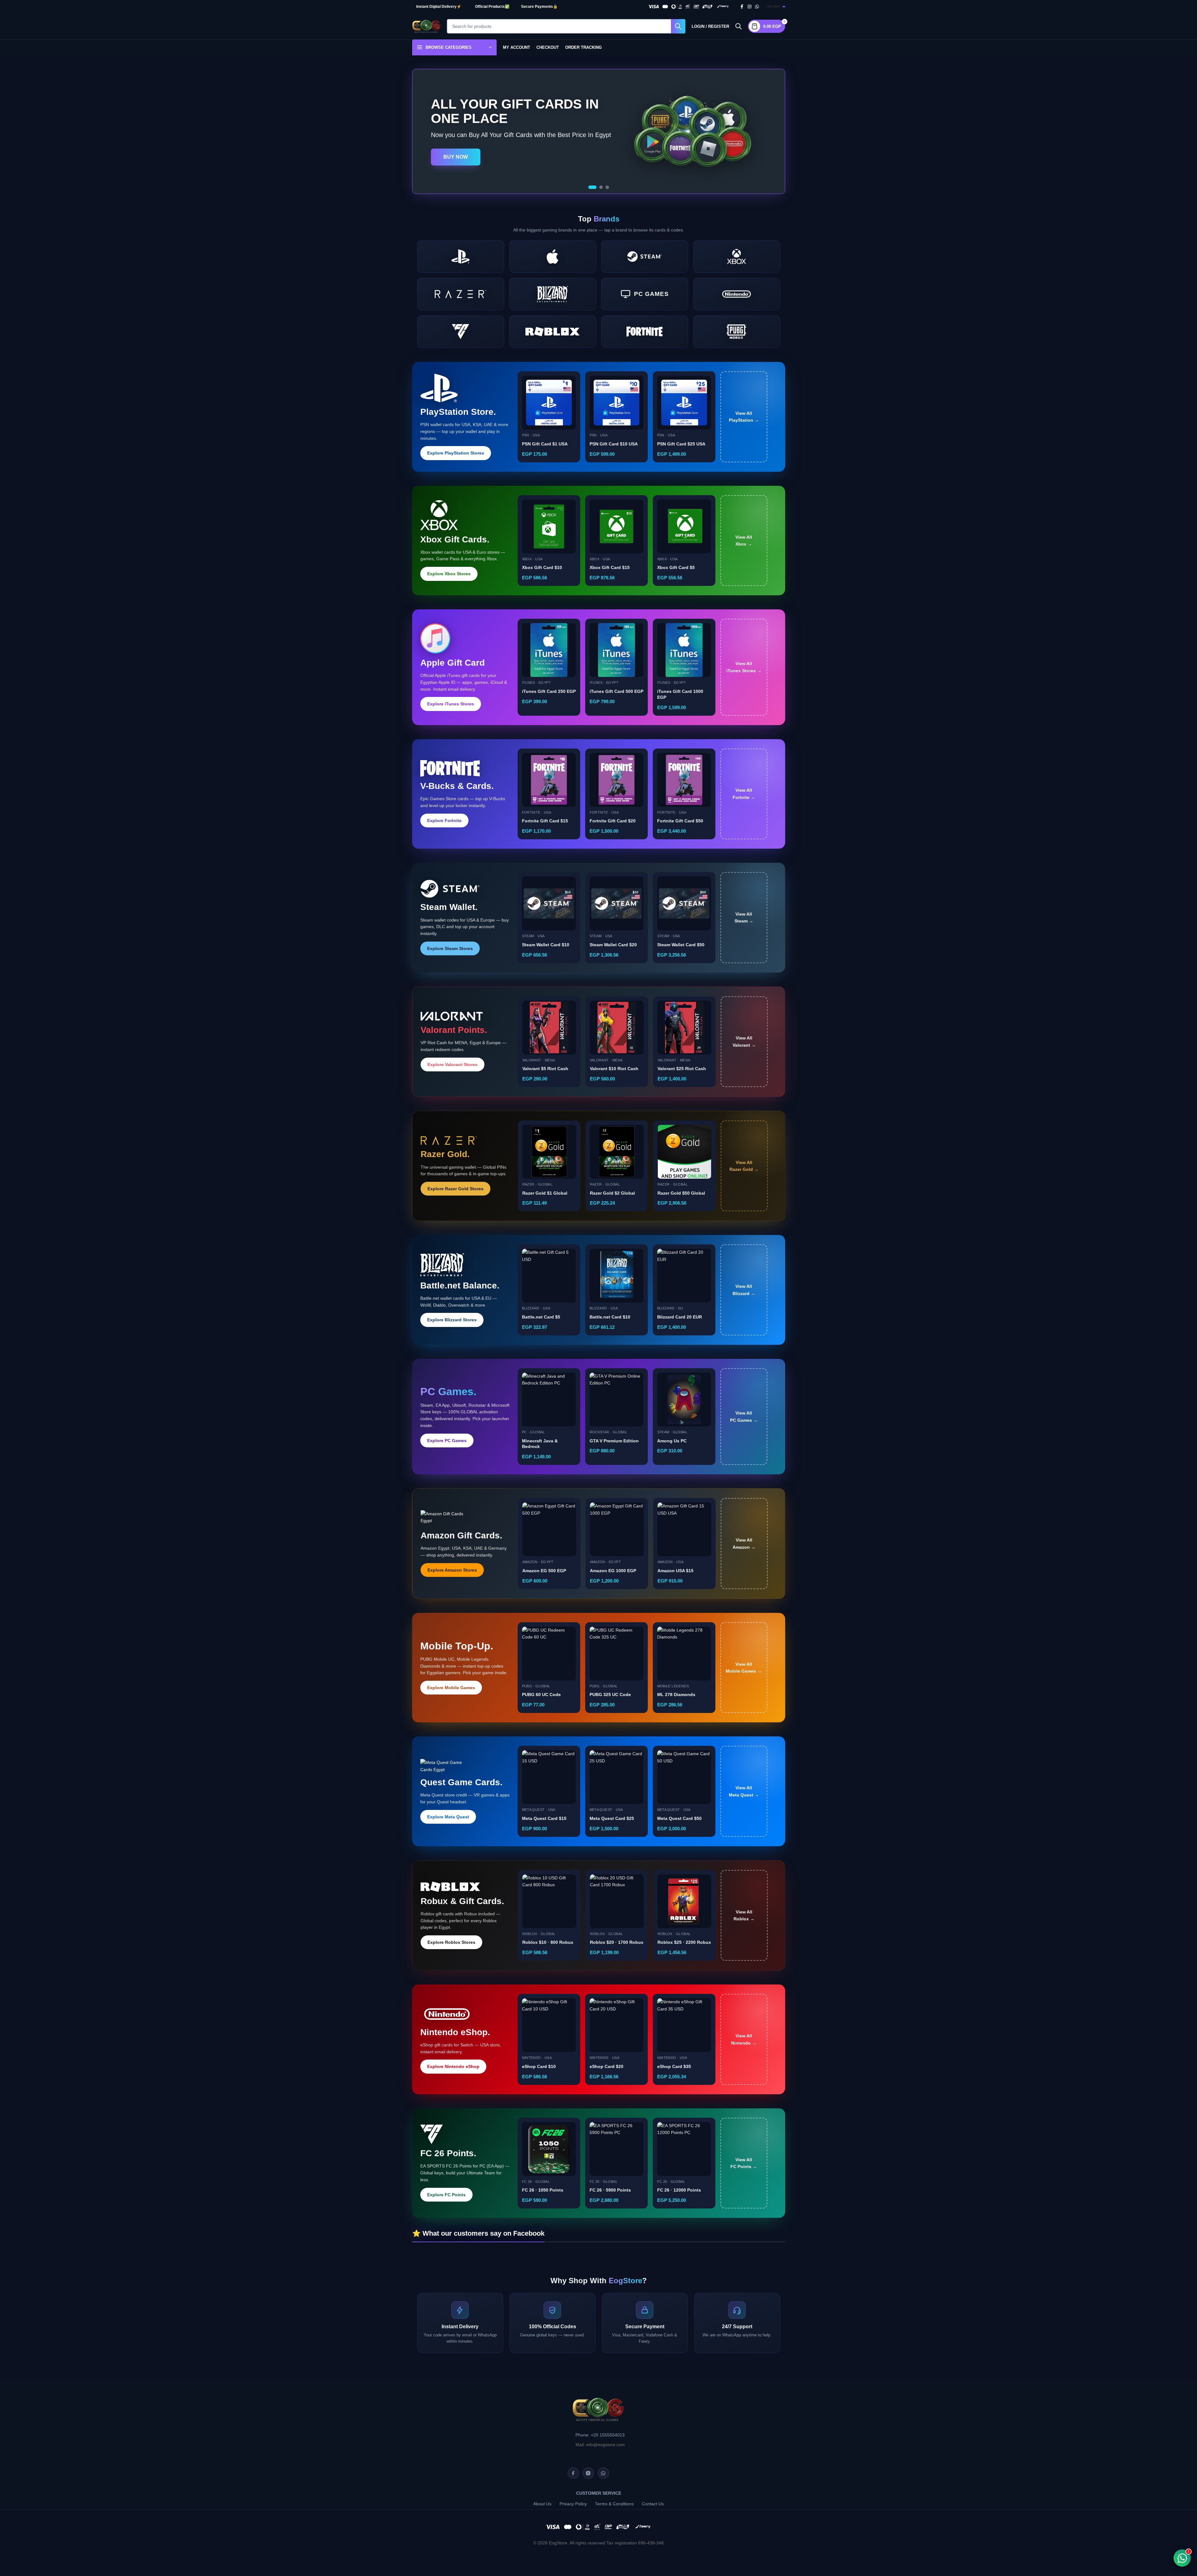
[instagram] (588, 2473)
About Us (542, 2504)
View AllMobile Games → (744, 1668)
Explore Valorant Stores (453, 1064)
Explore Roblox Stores (451, 1942)
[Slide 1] (590, 187)
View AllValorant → (744, 1041)
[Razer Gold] (461, 294)
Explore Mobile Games (451, 1688)
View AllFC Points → (744, 2163)
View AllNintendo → (744, 2039)
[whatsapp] (603, 2473)
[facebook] (573, 2473)
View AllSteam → (744, 917)
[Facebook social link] (742, 7)
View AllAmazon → (744, 1543)
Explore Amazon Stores (452, 1570)
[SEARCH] (678, 26)
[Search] (739, 26)
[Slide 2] (599, 187)
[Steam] (645, 257)
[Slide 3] (607, 187)
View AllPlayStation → (744, 417)
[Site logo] (426, 26)
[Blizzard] (553, 294)
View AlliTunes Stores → (744, 667)
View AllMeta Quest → (744, 1791)
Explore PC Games (447, 1440)
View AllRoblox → (744, 1915)
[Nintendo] (737, 294)
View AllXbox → (744, 541)
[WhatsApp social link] (757, 7)
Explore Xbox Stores (449, 574)
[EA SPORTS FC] (461, 332)
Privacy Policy (573, 2504)
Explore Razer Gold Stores (455, 1189)
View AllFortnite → (744, 794)
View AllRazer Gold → (744, 1166)
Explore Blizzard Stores (452, 1320)
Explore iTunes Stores (451, 704)
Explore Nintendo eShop (453, 2066)
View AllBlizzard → (744, 1290)
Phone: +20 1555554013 (600, 2435)
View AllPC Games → (744, 1416)
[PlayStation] (461, 257)
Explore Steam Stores (450, 948)
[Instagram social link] (749, 7)
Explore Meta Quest (448, 1817)
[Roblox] (553, 332)
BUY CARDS (459, 161)
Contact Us (653, 2504)
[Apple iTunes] (553, 257)
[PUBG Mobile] (737, 332)
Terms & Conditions (614, 2504)
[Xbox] (737, 257)
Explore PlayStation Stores (456, 453)
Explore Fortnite (444, 821)
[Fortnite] (645, 332)
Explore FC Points (446, 2195)
